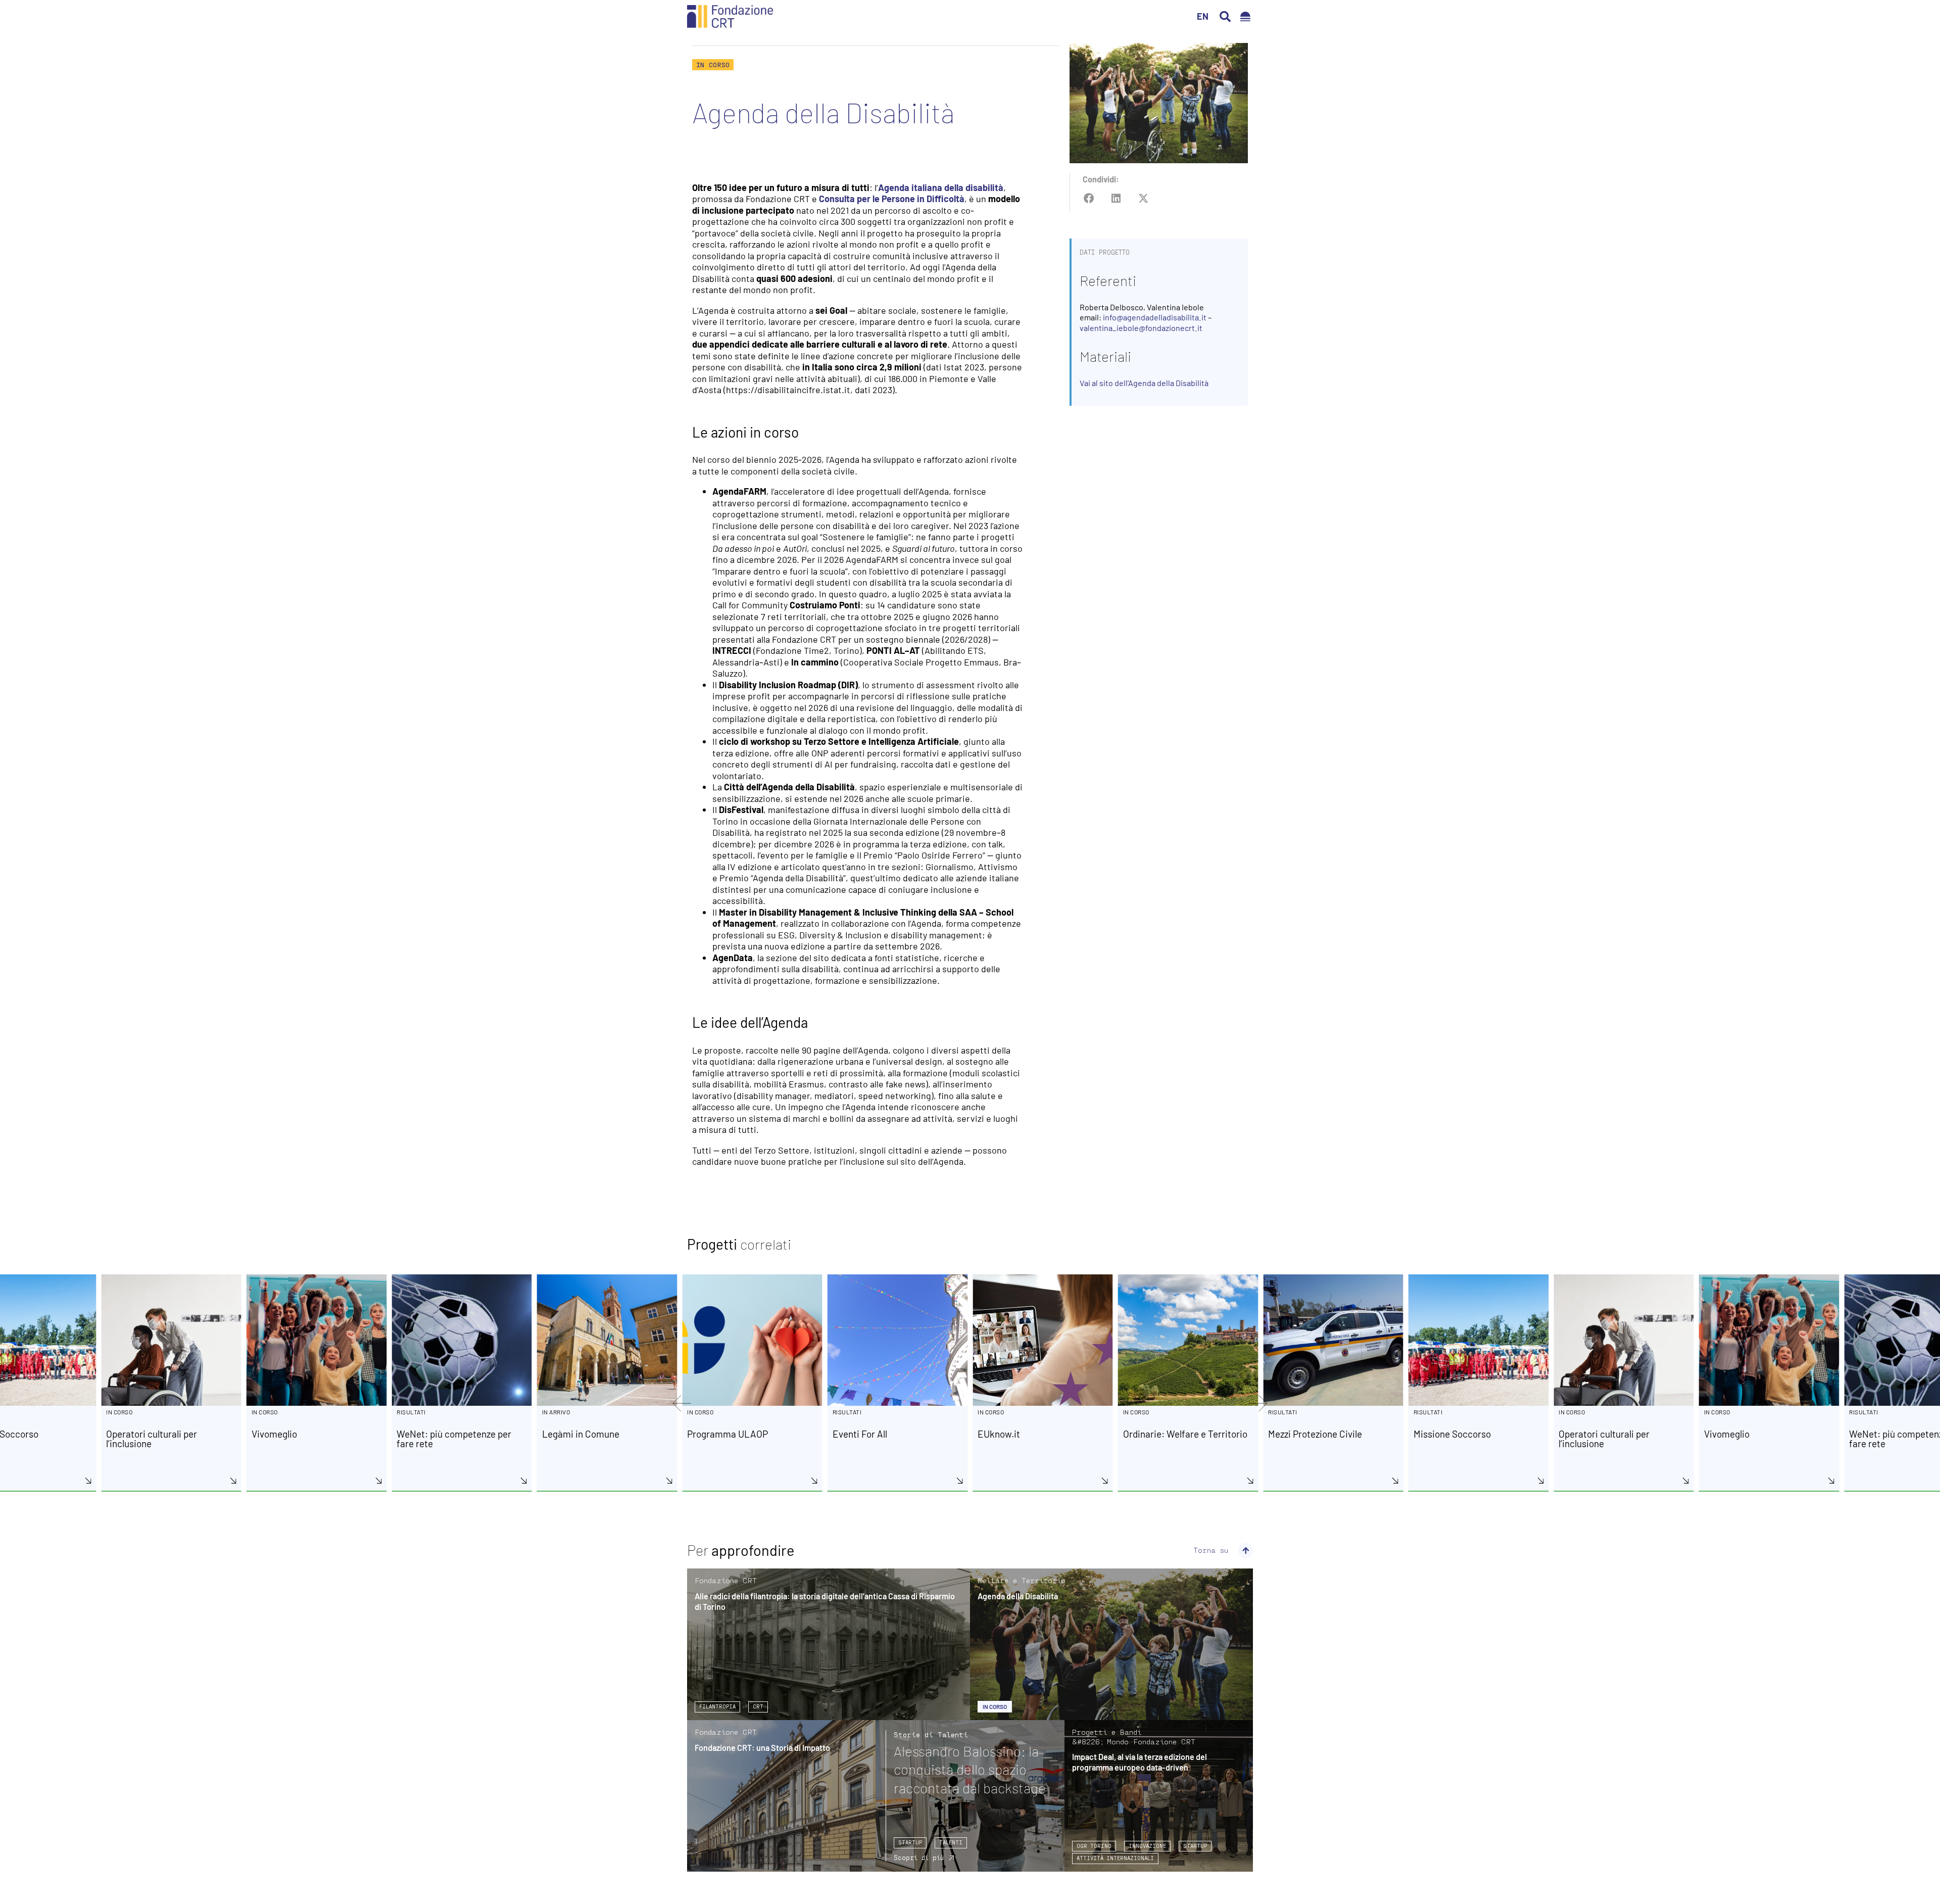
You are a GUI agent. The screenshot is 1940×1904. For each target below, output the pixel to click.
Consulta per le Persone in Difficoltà (892, 199)
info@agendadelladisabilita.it (1155, 317)
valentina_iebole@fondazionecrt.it (1141, 328)
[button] (1225, 17)
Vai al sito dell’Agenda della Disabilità (1144, 383)
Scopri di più (919, 1858)
